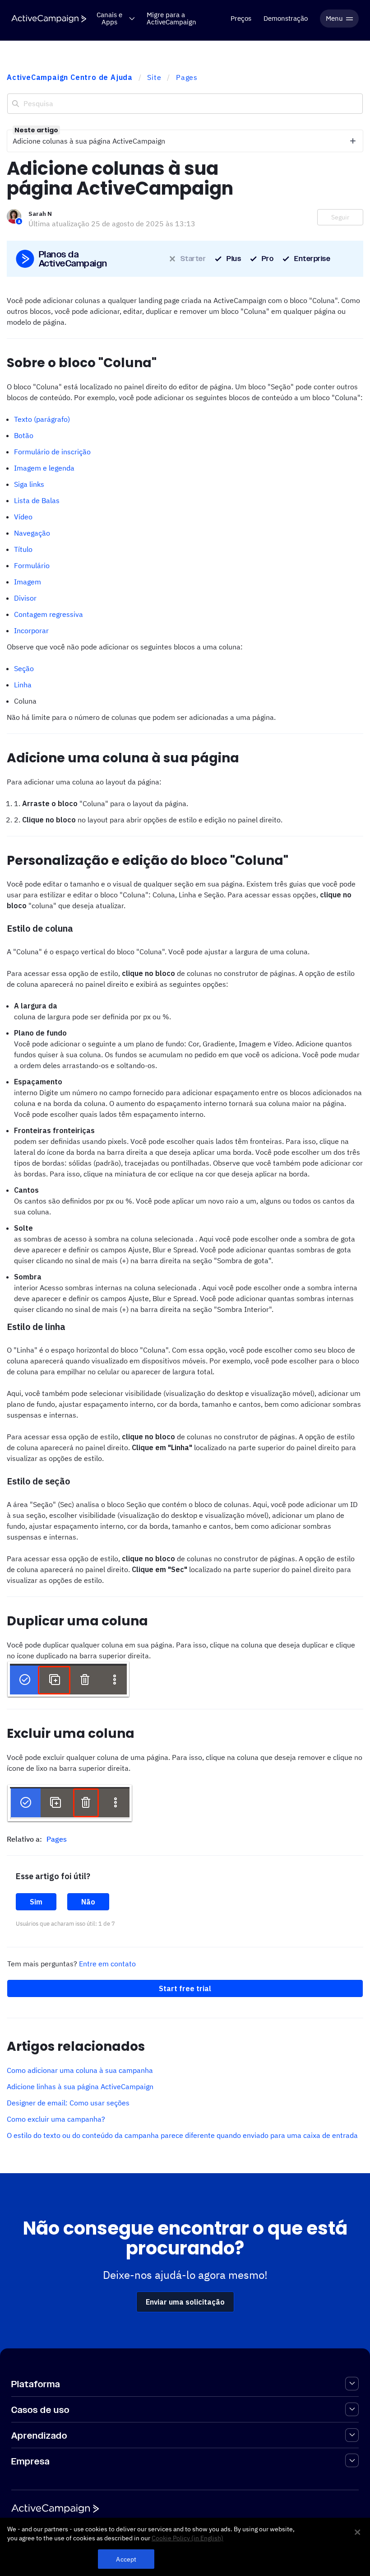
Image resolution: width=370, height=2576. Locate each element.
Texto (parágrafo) (42, 419)
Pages (187, 77)
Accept (126, 2559)
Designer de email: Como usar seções (68, 2103)
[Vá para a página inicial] (49, 19)
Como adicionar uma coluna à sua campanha (80, 2070)
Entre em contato (107, 1964)
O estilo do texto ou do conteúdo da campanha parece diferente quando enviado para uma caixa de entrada (182, 2135)
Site (154, 77)
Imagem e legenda (44, 468)
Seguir (340, 217)
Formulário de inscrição (52, 452)
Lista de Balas (37, 500)
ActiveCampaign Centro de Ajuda (70, 77)
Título (23, 549)
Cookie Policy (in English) (187, 2538)
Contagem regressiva (49, 614)
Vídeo (23, 517)
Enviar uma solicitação (185, 2302)
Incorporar (31, 630)
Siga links (29, 484)
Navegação (32, 533)
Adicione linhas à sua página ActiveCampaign (80, 2086)
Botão (24, 435)
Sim (36, 1902)
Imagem (28, 582)
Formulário (32, 565)
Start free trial (185, 1988)
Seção (24, 668)
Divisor (25, 598)
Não (88, 1902)
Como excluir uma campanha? (56, 2119)
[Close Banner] (357, 2532)
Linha (23, 685)
